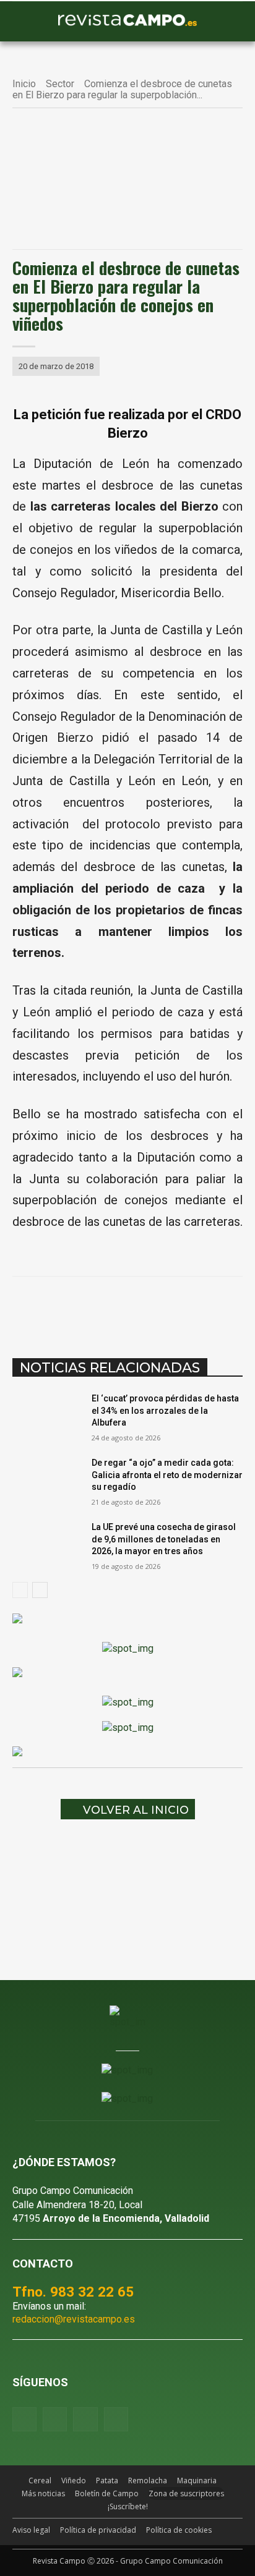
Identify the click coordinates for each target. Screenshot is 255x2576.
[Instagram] (55, 2419)
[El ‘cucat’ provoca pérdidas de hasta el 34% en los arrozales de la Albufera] (47, 1417)
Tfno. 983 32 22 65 (73, 2292)
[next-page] (40, 1590)
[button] (28, 22)
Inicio (24, 84)
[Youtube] (85, 2419)
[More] (235, 1307)
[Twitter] (116, 2419)
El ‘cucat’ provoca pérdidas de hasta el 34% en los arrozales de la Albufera (165, 1410)
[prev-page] (20, 1590)
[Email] (178, 1307)
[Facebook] (64, 1307)
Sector (60, 84)
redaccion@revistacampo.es (74, 2319)
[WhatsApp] (121, 1307)
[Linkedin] (149, 1307)
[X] (92, 1307)
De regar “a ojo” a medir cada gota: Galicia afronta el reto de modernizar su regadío (167, 1475)
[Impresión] (206, 1307)
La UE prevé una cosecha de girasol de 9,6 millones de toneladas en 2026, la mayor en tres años (164, 1539)
